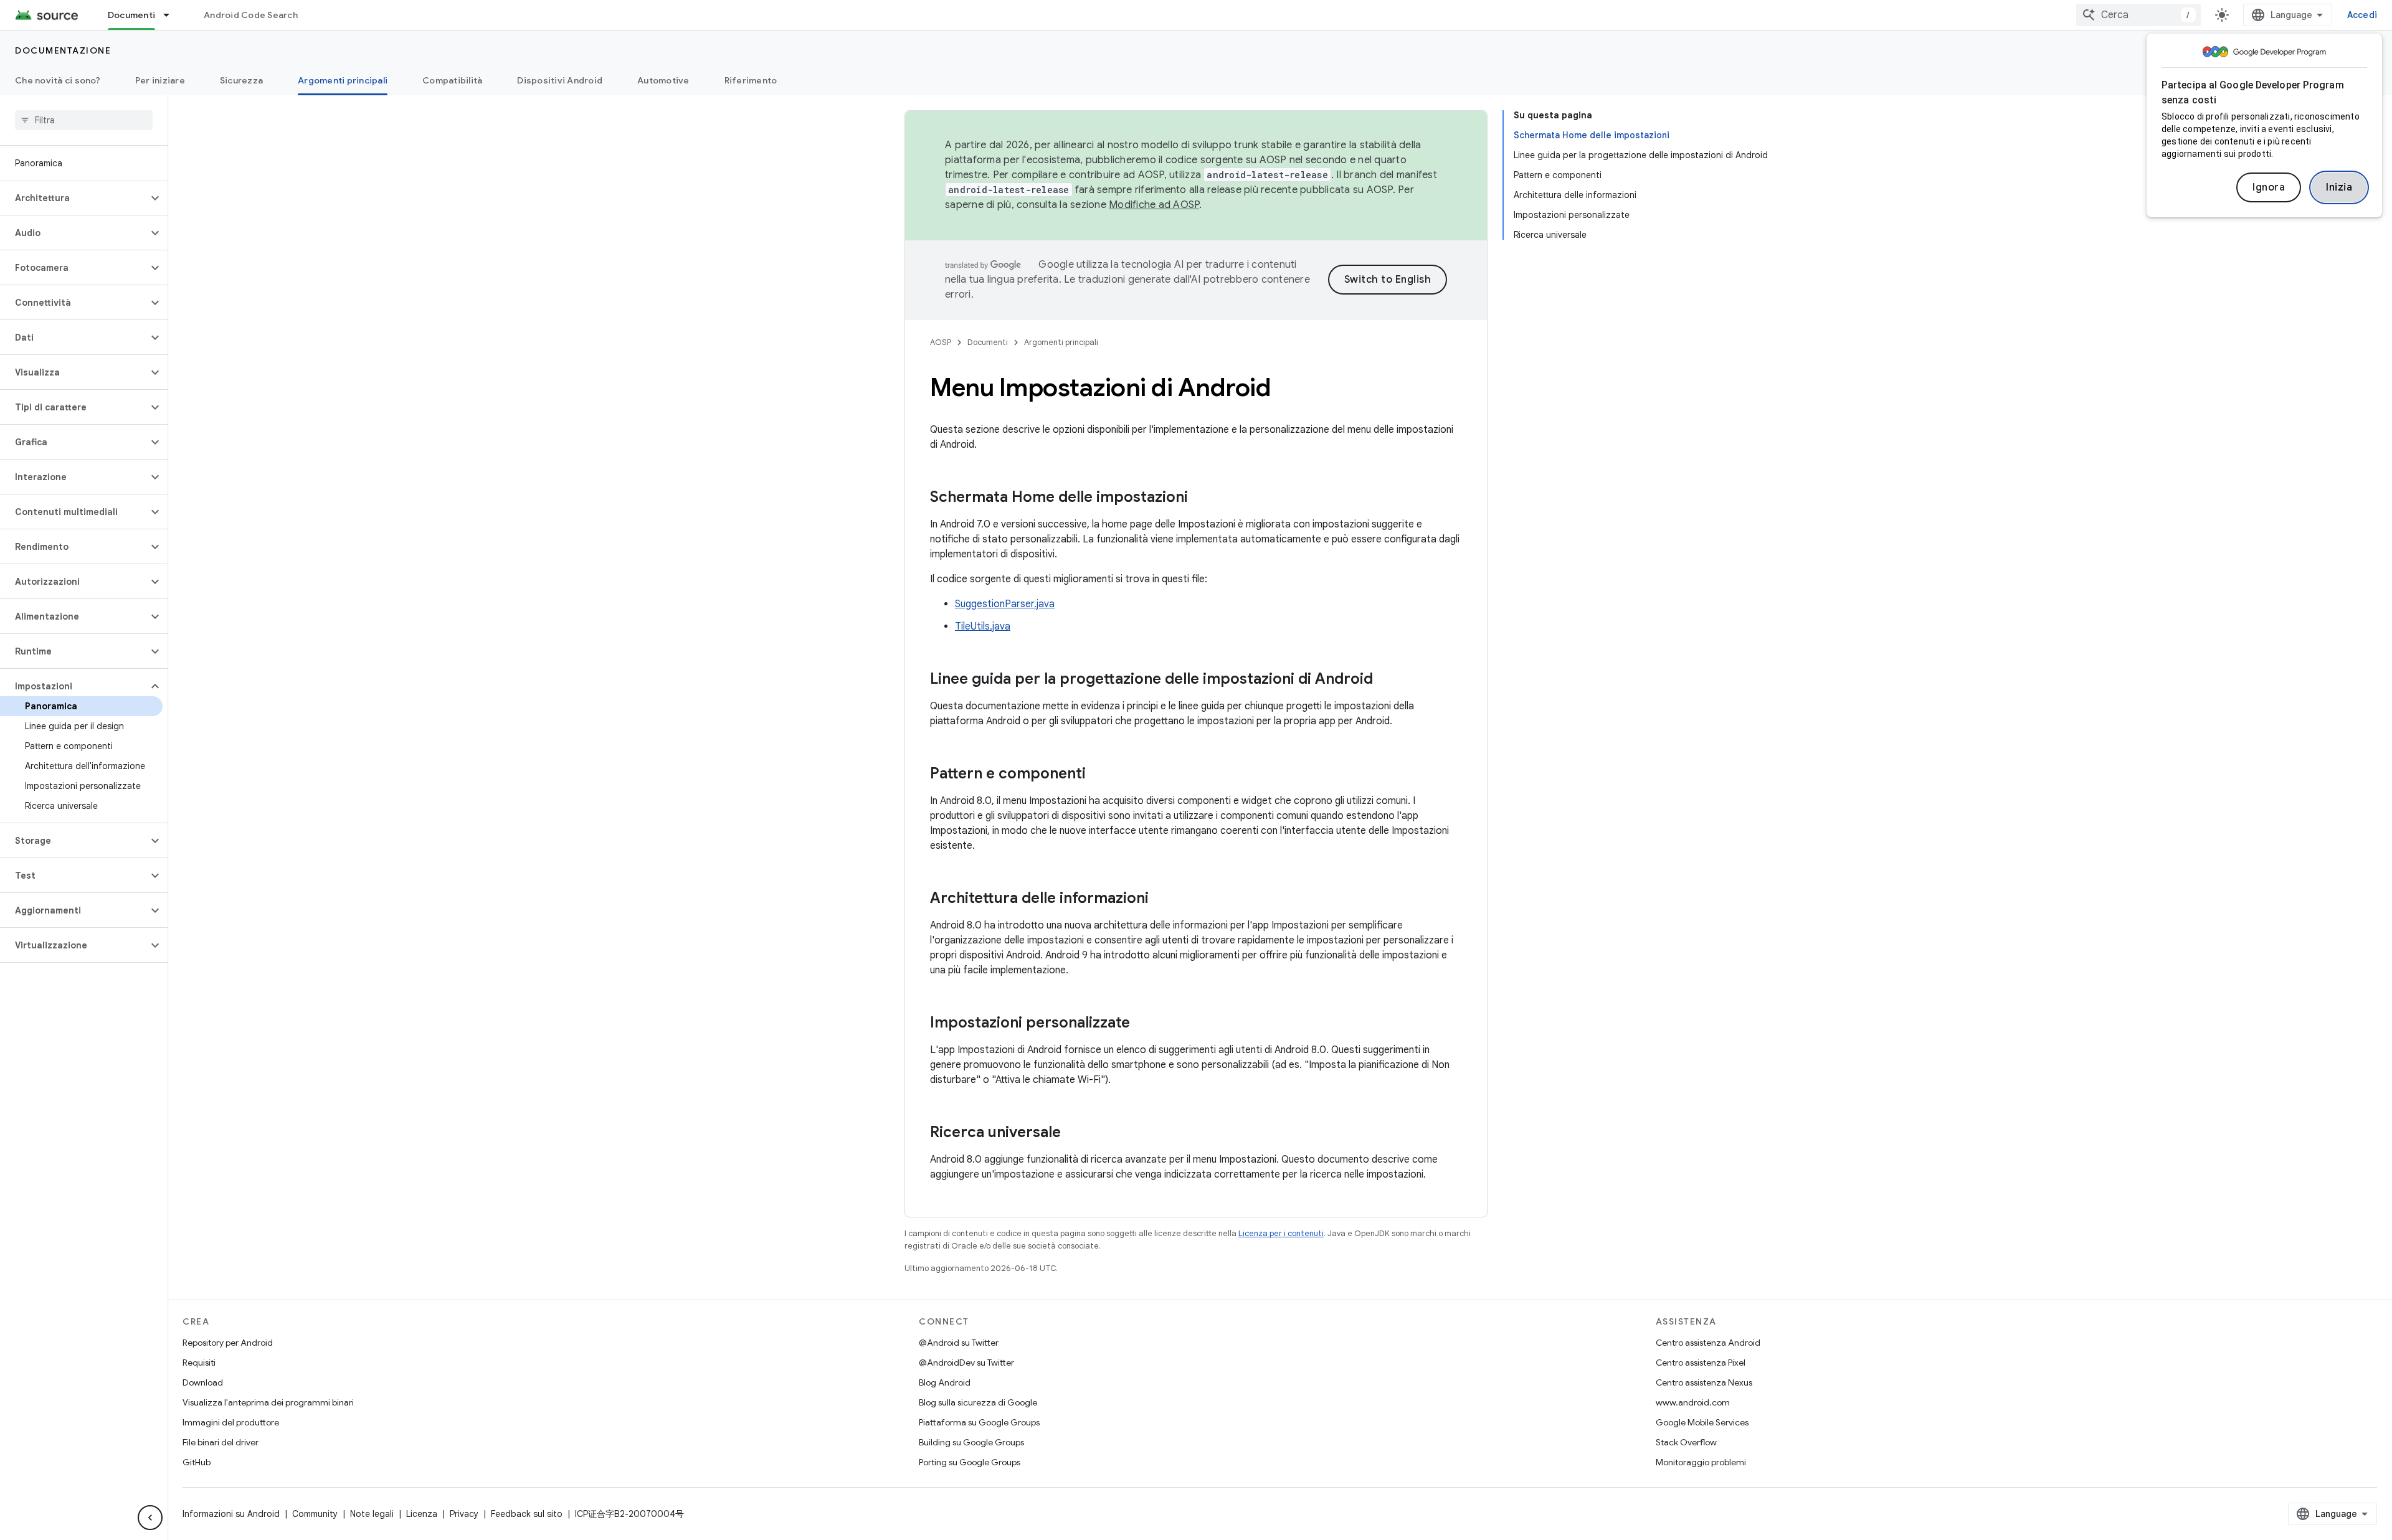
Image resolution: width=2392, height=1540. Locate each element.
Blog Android (945, 1382)
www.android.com (1693, 1402)
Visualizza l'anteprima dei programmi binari (268, 1402)
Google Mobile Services (1702, 1422)
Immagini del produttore (231, 1422)
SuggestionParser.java (1005, 604)
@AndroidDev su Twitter (966, 1363)
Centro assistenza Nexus (1704, 1382)
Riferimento (751, 80)
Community (315, 1514)
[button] (74, 198)
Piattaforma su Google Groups (979, 1422)
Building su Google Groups (971, 1442)
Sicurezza (241, 80)
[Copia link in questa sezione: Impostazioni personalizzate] (1142, 1024)
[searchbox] (84, 120)
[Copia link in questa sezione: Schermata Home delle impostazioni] (1200, 498)
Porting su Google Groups (970, 1462)
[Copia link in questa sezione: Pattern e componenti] (1098, 775)
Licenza (422, 1514)
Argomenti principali (343, 80)
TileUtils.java (983, 626)
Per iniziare (160, 80)
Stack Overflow (1686, 1442)
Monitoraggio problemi (1701, 1462)
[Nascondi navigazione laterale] (150, 1518)
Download (203, 1382)
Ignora (2269, 187)
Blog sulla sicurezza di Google (978, 1402)
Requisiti (199, 1363)
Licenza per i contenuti (1281, 1233)
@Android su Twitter (959, 1343)
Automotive (663, 80)
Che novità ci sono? (58, 80)
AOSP (941, 342)
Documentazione (63, 50)
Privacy (464, 1514)
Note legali (372, 1514)
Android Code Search (251, 15)
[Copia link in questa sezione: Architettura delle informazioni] (1161, 899)
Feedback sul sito (527, 1514)
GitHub (197, 1462)
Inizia (2339, 187)
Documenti (131, 15)
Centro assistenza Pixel (1701, 1363)
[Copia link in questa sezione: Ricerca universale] (1073, 1133)
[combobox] (2138, 15)
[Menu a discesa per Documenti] (172, 15)
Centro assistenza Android (1708, 1343)
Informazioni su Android (231, 1514)
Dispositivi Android (560, 80)
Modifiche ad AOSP (1154, 205)
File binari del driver (221, 1442)
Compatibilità (452, 80)
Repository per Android (228, 1343)
